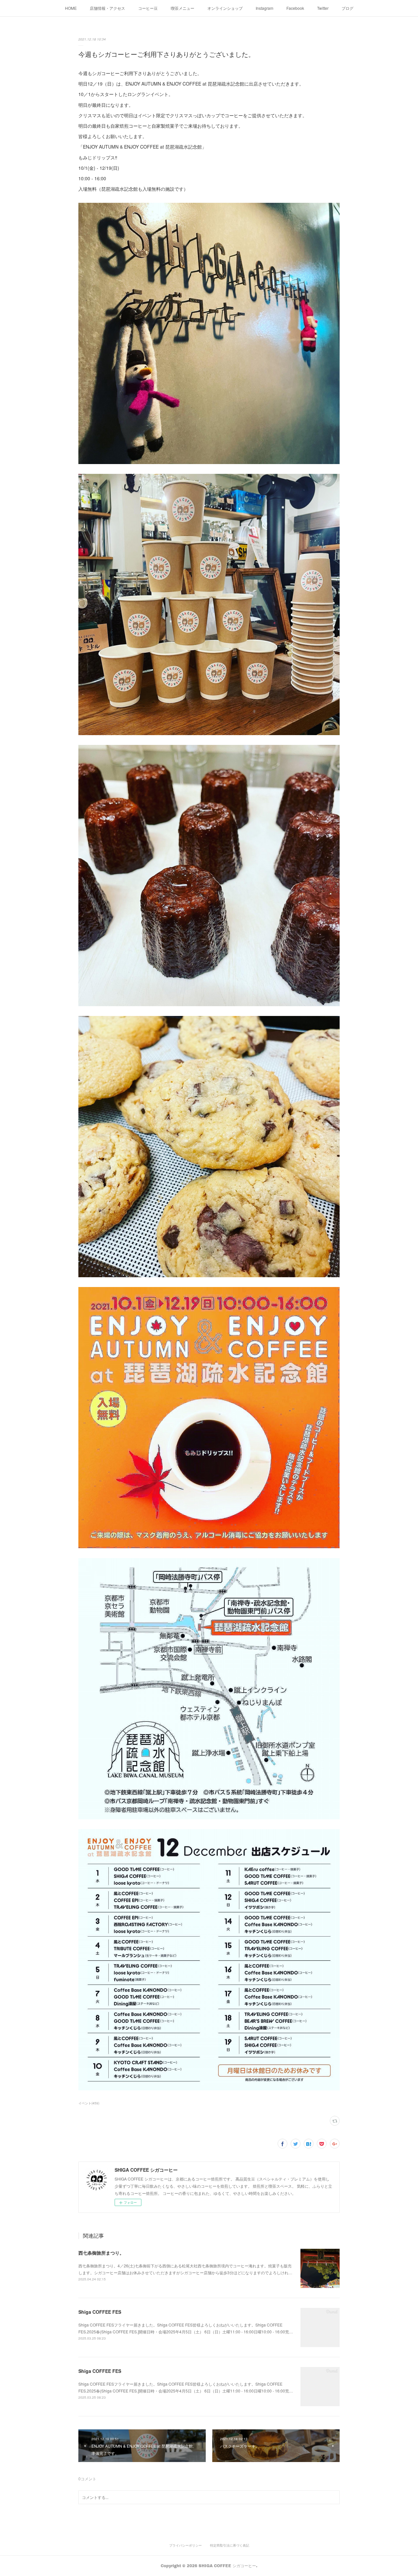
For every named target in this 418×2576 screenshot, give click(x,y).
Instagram (265, 8)
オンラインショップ (225, 8)
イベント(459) (89, 2103)
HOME (71, 8)
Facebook (295, 8)
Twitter (323, 8)
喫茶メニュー (183, 8)
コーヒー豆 (148, 8)
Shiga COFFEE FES (100, 2312)
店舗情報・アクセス (107, 8)
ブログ (347, 8)
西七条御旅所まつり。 (101, 2253)
